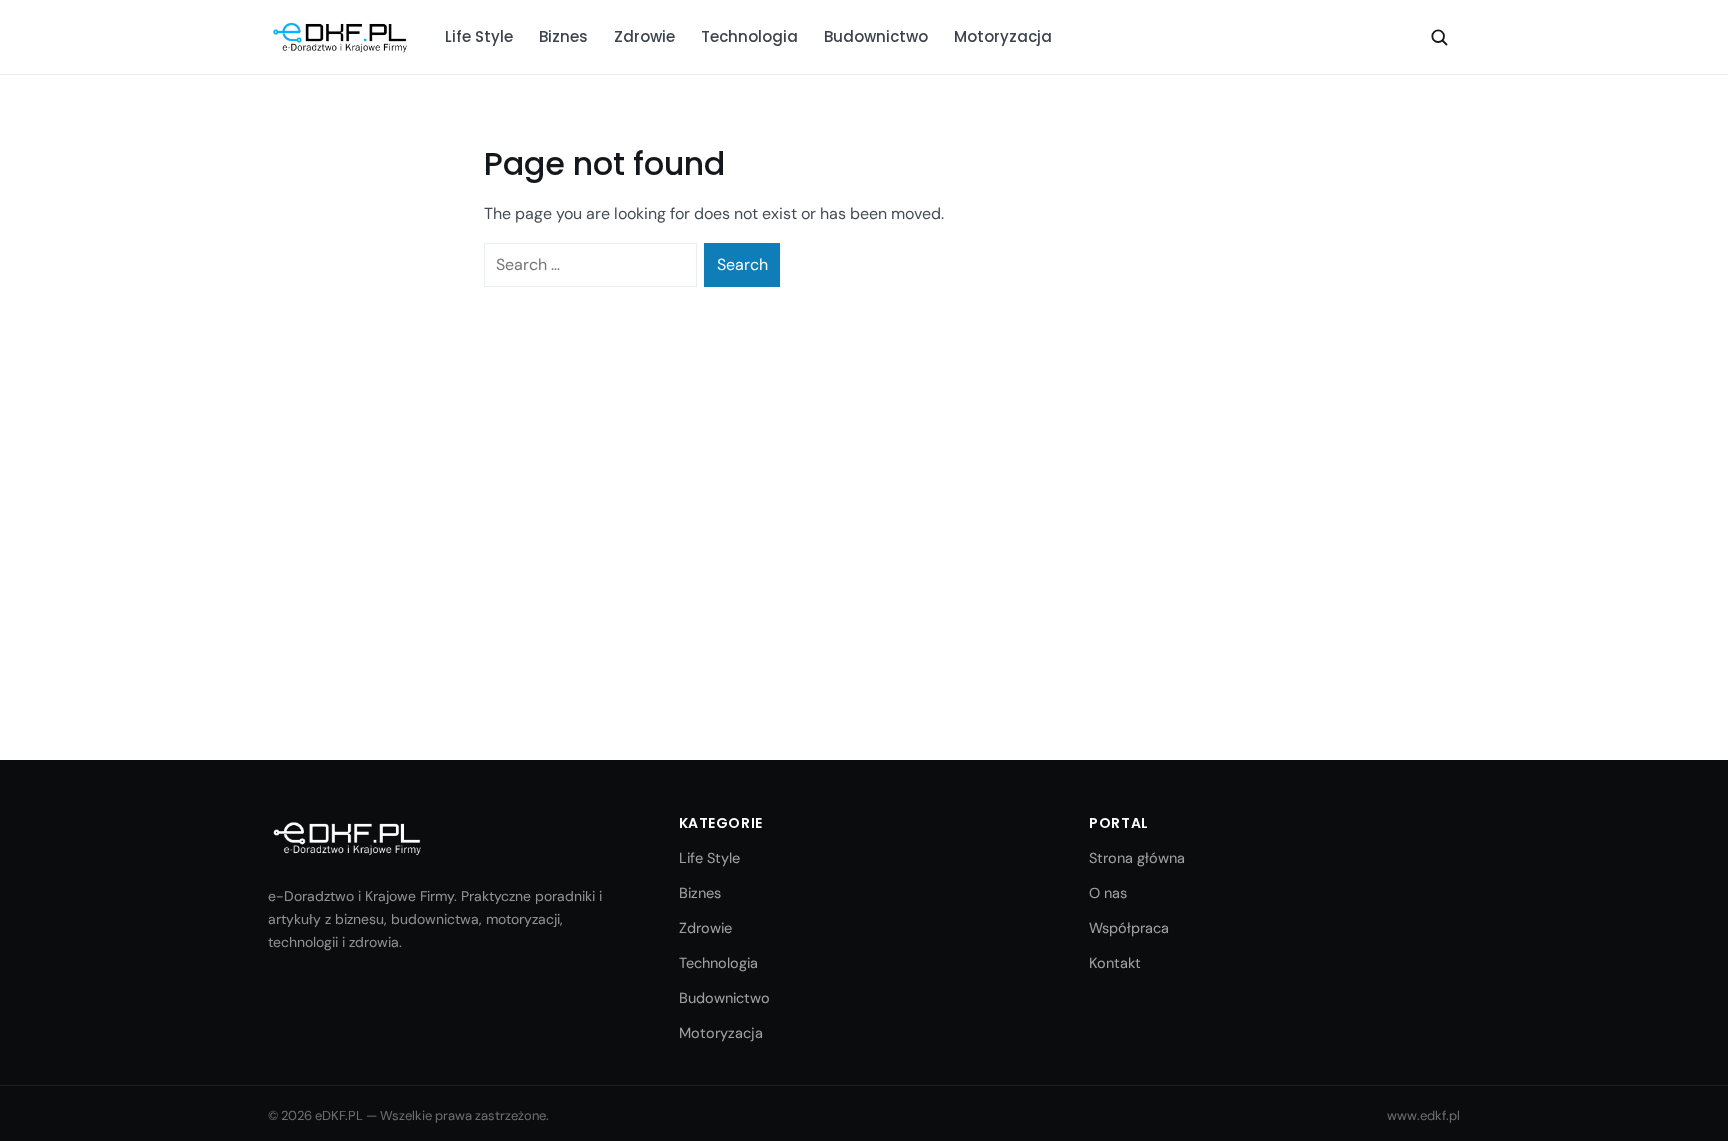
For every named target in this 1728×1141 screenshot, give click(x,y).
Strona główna (1137, 858)
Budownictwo (876, 36)
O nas (1108, 893)
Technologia (749, 36)
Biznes (563, 36)
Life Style (479, 36)
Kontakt (1115, 963)
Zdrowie (644, 36)
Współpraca (1129, 928)
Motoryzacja (1003, 36)
